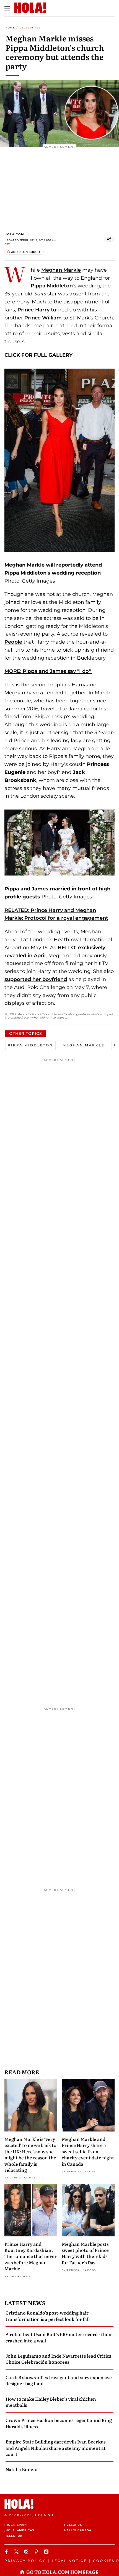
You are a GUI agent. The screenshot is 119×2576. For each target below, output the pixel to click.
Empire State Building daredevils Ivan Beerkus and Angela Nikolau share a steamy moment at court (56, 2448)
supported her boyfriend (36, 979)
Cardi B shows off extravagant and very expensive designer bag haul (59, 2380)
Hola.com (14, 234)
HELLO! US (73, 2525)
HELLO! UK (13, 2536)
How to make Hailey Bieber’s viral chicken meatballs (51, 2402)
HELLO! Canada (78, 2530)
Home (10, 28)
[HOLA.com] (59, 2504)
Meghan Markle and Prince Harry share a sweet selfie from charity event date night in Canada (88, 2151)
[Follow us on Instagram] (27, 2552)
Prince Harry (33, 310)
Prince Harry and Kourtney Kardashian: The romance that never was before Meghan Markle (31, 2256)
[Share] (109, 239)
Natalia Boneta (22, 2469)
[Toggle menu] (7, 8)
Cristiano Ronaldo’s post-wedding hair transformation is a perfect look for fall (48, 2316)
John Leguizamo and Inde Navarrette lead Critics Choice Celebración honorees (58, 2359)
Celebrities (30, 28)
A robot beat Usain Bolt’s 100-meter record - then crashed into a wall (59, 2337)
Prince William (43, 318)
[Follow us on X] (17, 2552)
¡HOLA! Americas (19, 2530)
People (13, 642)
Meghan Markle (61, 270)
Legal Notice (69, 2561)
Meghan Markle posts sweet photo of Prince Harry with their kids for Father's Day (85, 2253)
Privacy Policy (25, 2561)
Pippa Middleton (52, 286)
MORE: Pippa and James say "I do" (48, 671)
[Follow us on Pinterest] (37, 2552)
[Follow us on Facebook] (7, 2552)
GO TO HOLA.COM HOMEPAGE (62, 2572)
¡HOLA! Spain (16, 2525)
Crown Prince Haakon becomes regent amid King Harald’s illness (59, 2423)
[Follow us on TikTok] (47, 2552)
